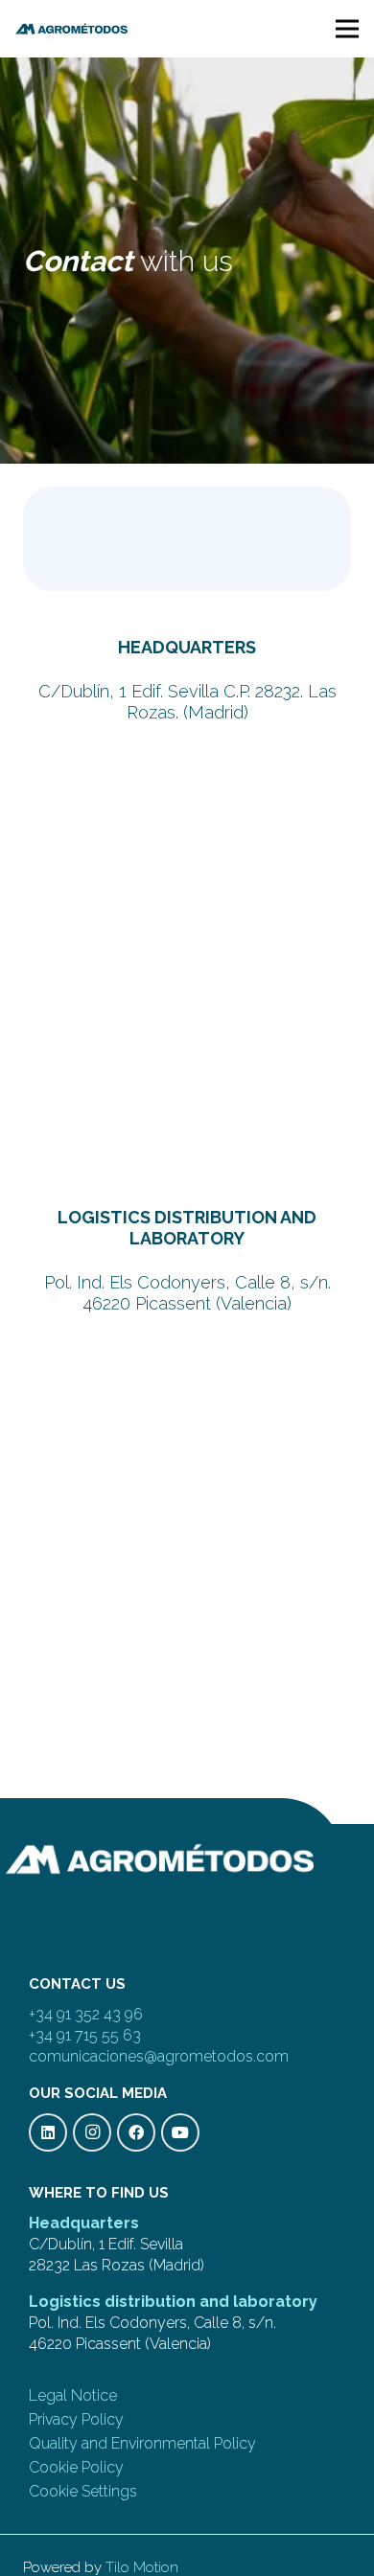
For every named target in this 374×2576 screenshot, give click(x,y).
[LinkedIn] (48, 2132)
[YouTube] (180, 2132)
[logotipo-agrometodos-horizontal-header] (71, 29)
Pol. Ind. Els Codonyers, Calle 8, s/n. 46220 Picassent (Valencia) (187, 1293)
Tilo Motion (142, 2567)
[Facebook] (136, 2132)
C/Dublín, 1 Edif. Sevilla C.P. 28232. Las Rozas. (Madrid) (187, 702)
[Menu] (347, 29)
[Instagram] (92, 2132)
